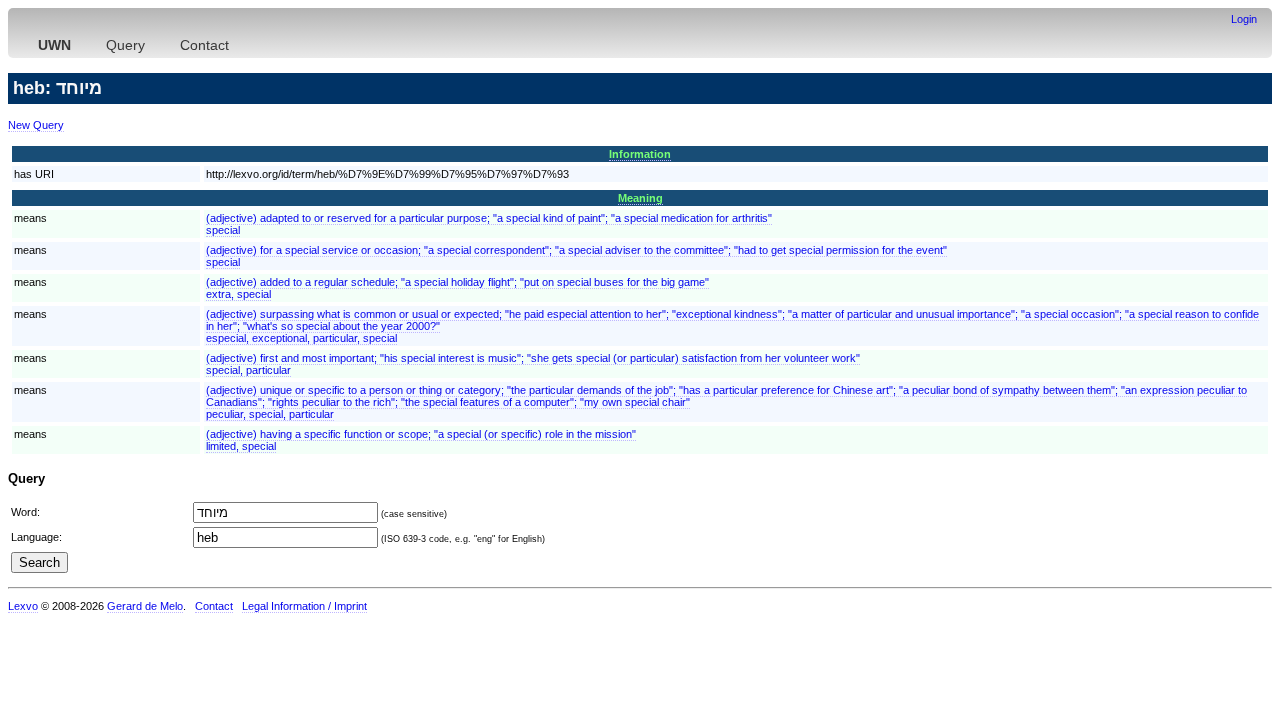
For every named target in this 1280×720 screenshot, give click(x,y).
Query (125, 45)
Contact (204, 45)
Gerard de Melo (145, 606)
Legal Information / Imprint (304, 606)
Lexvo (23, 606)
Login (1244, 19)
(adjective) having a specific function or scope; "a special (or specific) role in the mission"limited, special (421, 440)
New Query (36, 125)
